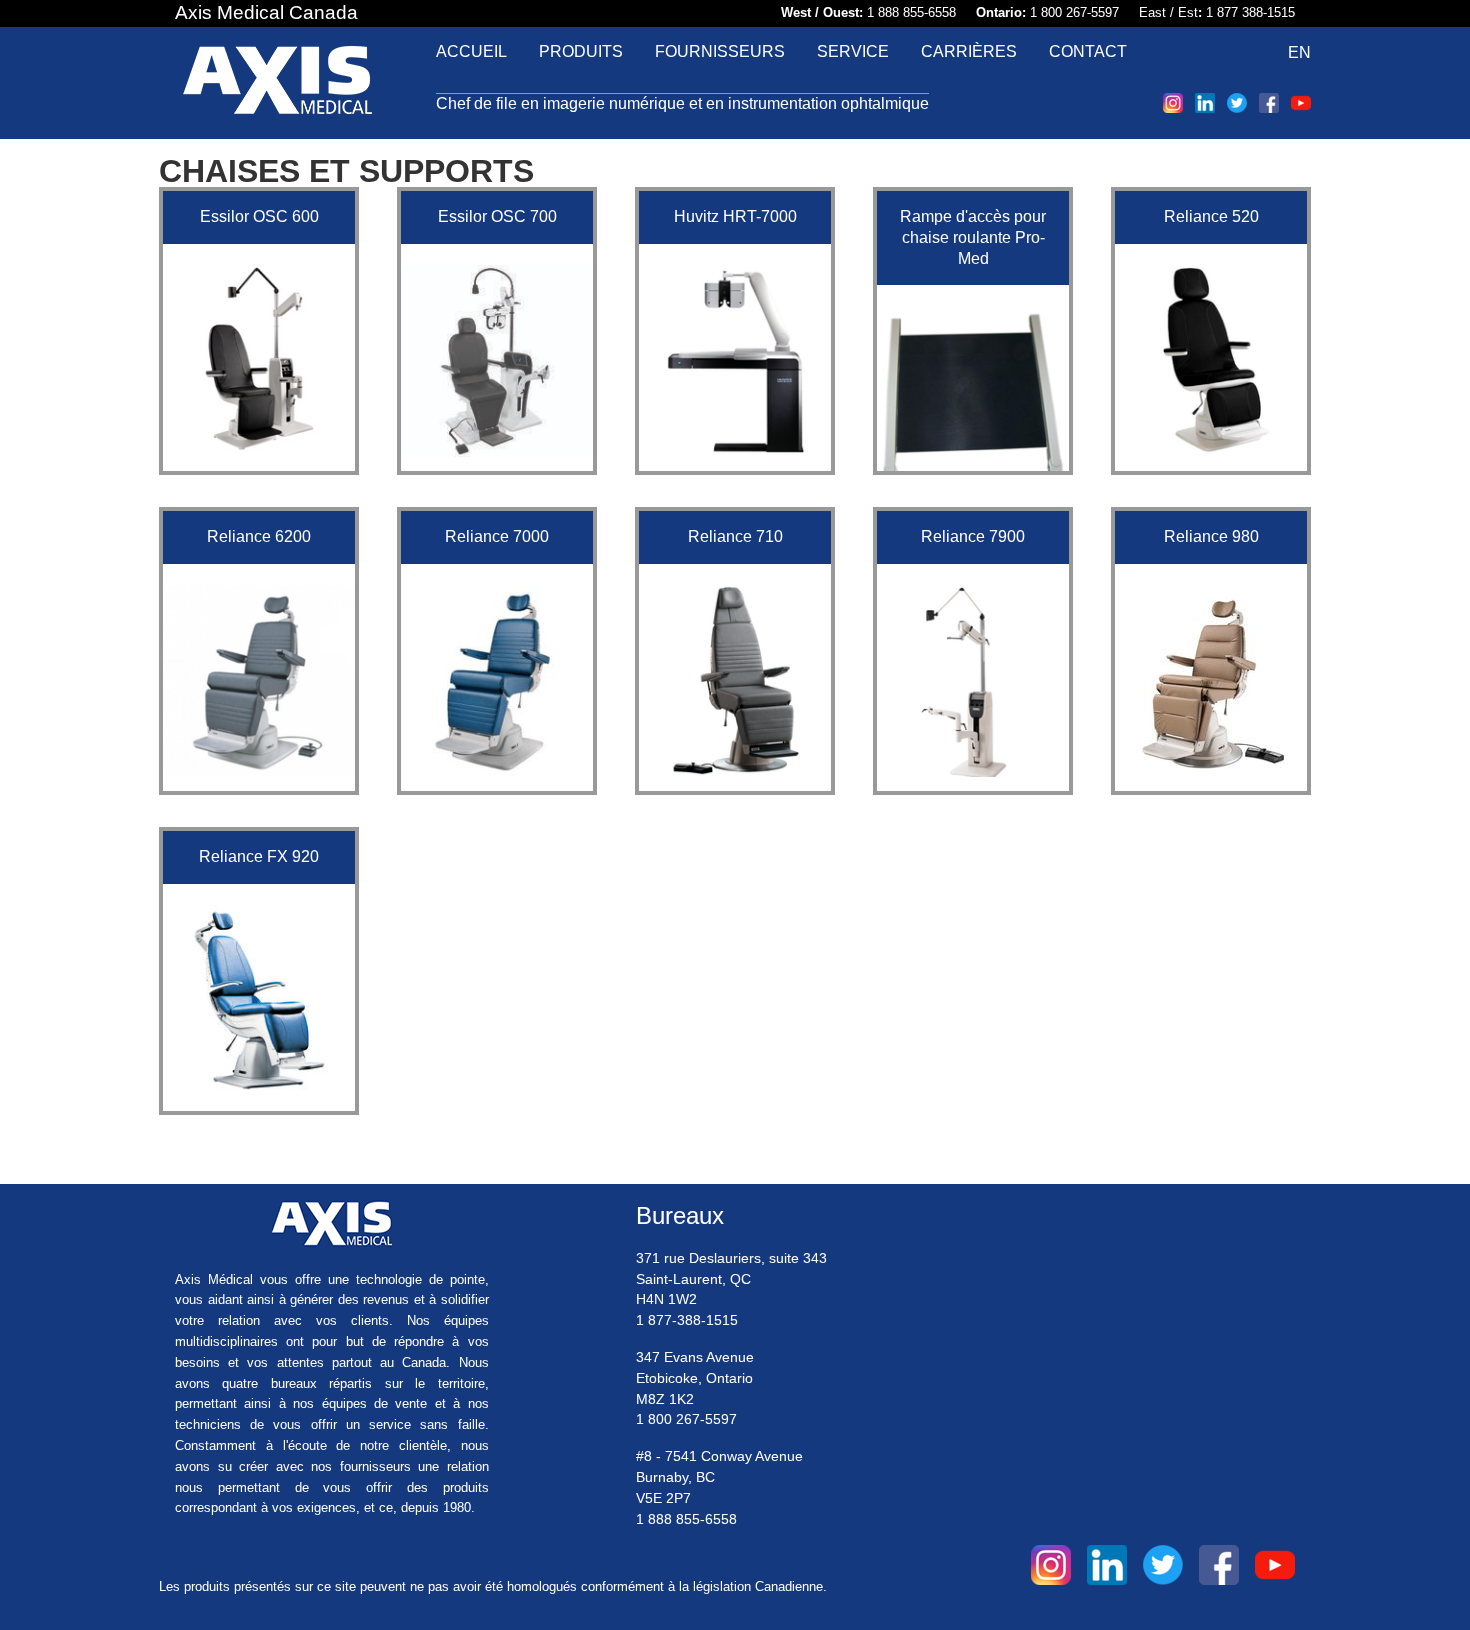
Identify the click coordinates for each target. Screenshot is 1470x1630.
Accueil (471, 51)
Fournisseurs (720, 51)
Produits (581, 51)
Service (853, 51)
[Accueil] (277, 83)
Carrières (969, 51)
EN (1299, 52)
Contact (1088, 51)
